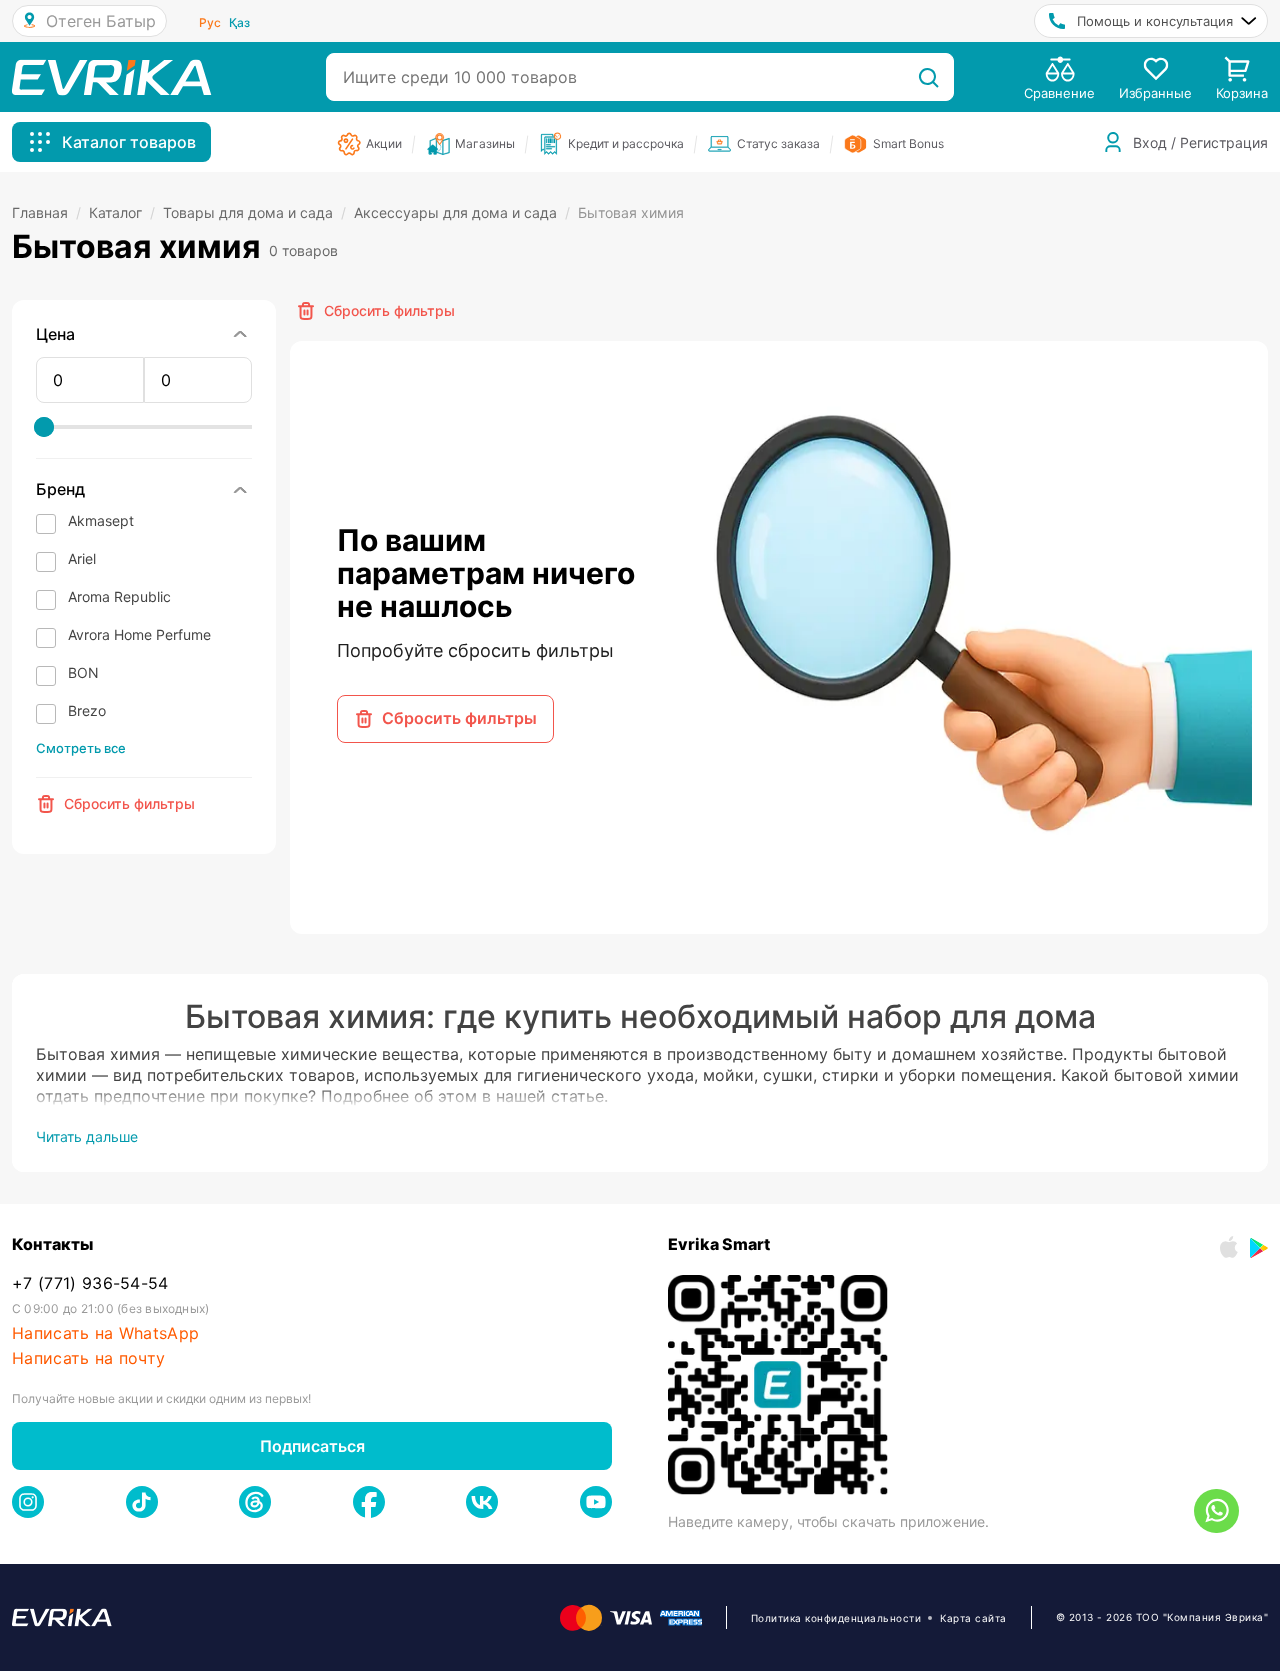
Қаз (239, 22)
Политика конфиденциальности (836, 1618)
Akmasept (101, 520)
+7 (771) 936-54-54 (90, 1283)
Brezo (87, 710)
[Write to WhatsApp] (1216, 1511)
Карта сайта (973, 1618)
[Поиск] (928, 77)
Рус (210, 22)
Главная (46, 212)
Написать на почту (88, 1358)
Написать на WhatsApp (105, 1333)
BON (83, 672)
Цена (55, 334)
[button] (144, 523)
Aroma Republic (119, 596)
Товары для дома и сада (254, 212)
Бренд (60, 489)
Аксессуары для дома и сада (462, 212)
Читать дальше (87, 1136)
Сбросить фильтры (459, 718)
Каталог (122, 212)
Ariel (82, 558)
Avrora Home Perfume (139, 634)
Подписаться (312, 1446)
